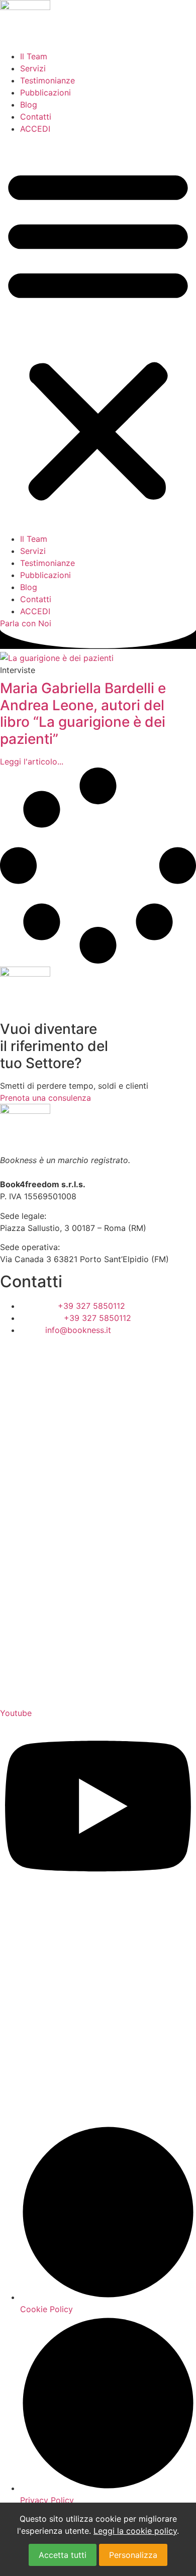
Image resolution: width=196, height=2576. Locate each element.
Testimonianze (47, 80)
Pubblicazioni (45, 92)
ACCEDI (35, 129)
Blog (29, 105)
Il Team (34, 56)
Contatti (36, 117)
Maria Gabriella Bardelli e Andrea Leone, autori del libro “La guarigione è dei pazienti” (83, 713)
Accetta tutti (63, 2555)
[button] (98, 334)
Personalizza (133, 2555)
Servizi (33, 68)
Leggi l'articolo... (32, 761)
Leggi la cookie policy (135, 2531)
